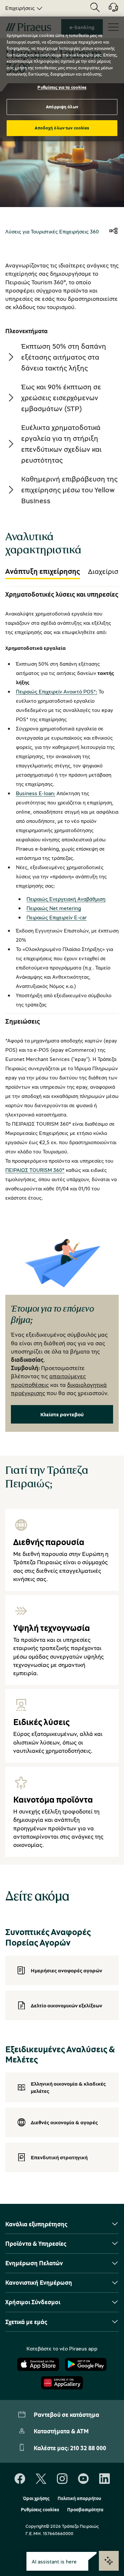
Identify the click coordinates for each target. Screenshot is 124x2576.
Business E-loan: (36, 793)
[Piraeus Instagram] (62, 2479)
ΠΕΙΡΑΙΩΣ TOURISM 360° (35, 1170)
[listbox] (23, 8)
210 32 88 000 (88, 2448)
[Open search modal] (95, 8)
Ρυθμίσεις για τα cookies (62, 87)
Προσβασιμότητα (85, 2510)
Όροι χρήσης (36, 2498)
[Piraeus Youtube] (83, 2479)
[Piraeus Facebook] (20, 2479)
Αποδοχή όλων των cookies (62, 128)
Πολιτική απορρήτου (79, 2498)
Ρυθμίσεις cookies (40, 2510)
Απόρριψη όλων (62, 107)
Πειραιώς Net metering (54, 908)
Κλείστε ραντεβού (62, 1414)
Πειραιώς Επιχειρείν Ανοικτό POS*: (57, 691)
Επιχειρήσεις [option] (20, 8)
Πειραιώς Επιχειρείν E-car (57, 917)
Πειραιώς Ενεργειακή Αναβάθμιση (66, 899)
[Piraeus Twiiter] (41, 2479)
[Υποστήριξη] (109, 10)
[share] (113, 231)
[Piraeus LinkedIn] (104, 2479)
